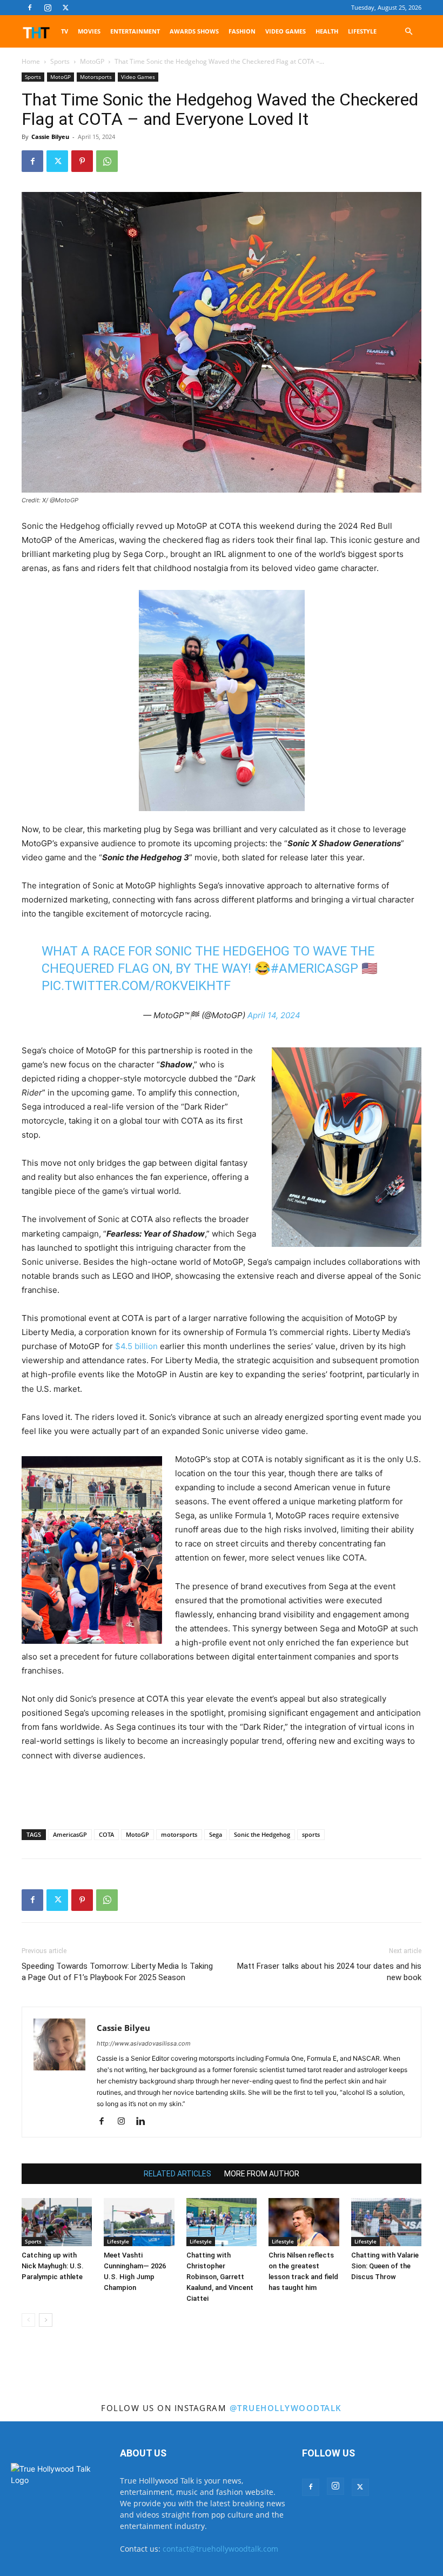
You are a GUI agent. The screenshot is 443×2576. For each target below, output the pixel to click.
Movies (89, 31)
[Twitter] (65, 8)
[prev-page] (28, 2320)
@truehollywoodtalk (286, 2408)
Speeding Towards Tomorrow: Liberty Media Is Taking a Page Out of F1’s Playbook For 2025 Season (117, 1972)
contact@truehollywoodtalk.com (220, 2549)
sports (311, 1834)
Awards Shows (194, 31)
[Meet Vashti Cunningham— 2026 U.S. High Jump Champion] (139, 2222)
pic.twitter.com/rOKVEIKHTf (136, 986)
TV (65, 31)
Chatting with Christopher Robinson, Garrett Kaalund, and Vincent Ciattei (220, 2277)
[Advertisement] (222, 1793)
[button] (408, 32)
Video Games (286, 31)
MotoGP (92, 61)
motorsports (179, 1834)
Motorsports (96, 77)
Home (31, 61)
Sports (60, 61)
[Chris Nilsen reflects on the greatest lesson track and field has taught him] (304, 2222)
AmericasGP (70, 1834)
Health (327, 31)
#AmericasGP (314, 968)
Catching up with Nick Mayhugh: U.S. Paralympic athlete (53, 2266)
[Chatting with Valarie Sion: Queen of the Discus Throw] (386, 2222)
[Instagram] (48, 8)
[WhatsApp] (107, 161)
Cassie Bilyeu (50, 137)
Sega (216, 1834)
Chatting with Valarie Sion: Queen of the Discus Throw (385, 2266)
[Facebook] (30, 8)
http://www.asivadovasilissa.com (144, 2043)
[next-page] (46, 2320)
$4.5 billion (136, 1346)
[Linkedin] (145, 2122)
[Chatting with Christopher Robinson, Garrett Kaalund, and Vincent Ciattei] (222, 2222)
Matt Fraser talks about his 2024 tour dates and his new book (329, 1972)
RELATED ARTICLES (177, 2174)
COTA (106, 1834)
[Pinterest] (82, 161)
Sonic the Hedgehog (262, 1834)
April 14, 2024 (274, 1015)
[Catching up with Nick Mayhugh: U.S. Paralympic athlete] (57, 2222)
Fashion (242, 31)
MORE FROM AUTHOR (262, 2174)
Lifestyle (362, 31)
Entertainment (135, 31)
